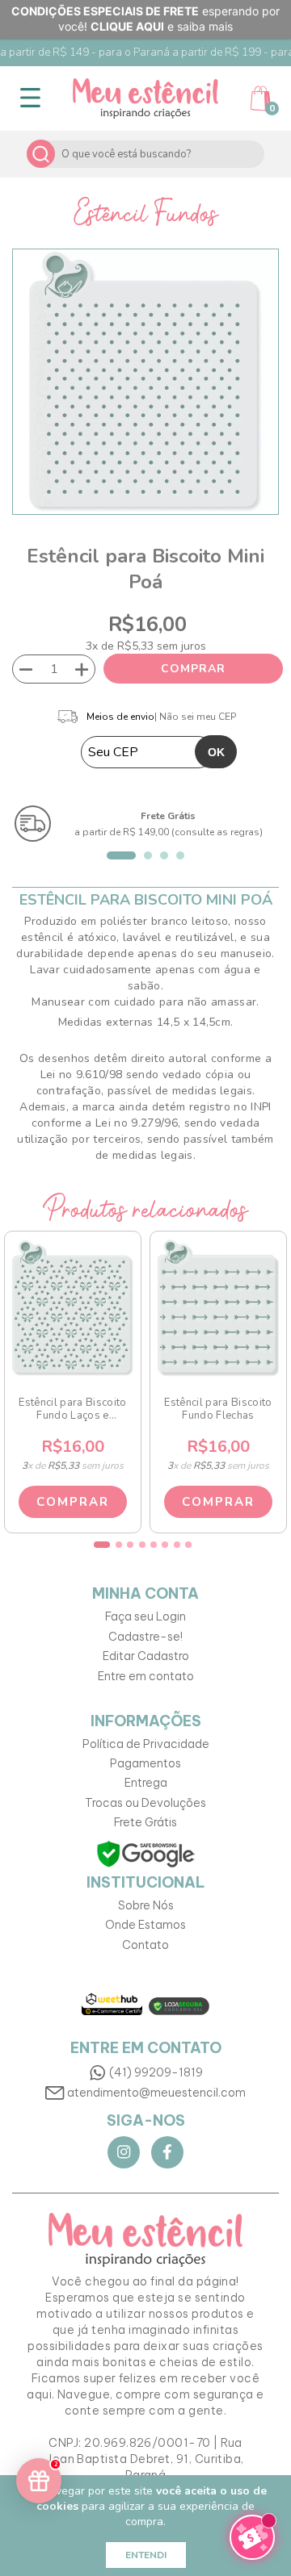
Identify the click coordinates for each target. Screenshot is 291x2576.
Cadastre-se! (145, 1637)
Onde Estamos (145, 1925)
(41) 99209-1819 (156, 2072)
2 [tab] (148, 855)
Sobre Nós (146, 1905)
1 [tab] (121, 855)
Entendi (146, 2555)
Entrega (146, 1783)
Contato (145, 1945)
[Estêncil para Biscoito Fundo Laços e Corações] (72, 1308)
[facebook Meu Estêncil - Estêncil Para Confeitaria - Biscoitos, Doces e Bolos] (167, 2152)
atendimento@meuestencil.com (156, 2093)
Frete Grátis (145, 1822)
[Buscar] (41, 154)
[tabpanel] (145, 824)
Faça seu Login (145, 1616)
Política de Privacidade (146, 1744)
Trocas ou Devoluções (145, 1803)
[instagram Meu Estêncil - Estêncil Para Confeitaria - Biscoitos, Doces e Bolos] (124, 2152)
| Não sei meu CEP (195, 717)
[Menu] (30, 98)
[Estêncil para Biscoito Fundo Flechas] (218, 1308)
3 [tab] (164, 855)
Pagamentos (145, 1763)
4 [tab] (180, 855)
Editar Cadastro (146, 1656)
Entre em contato (146, 1676)
